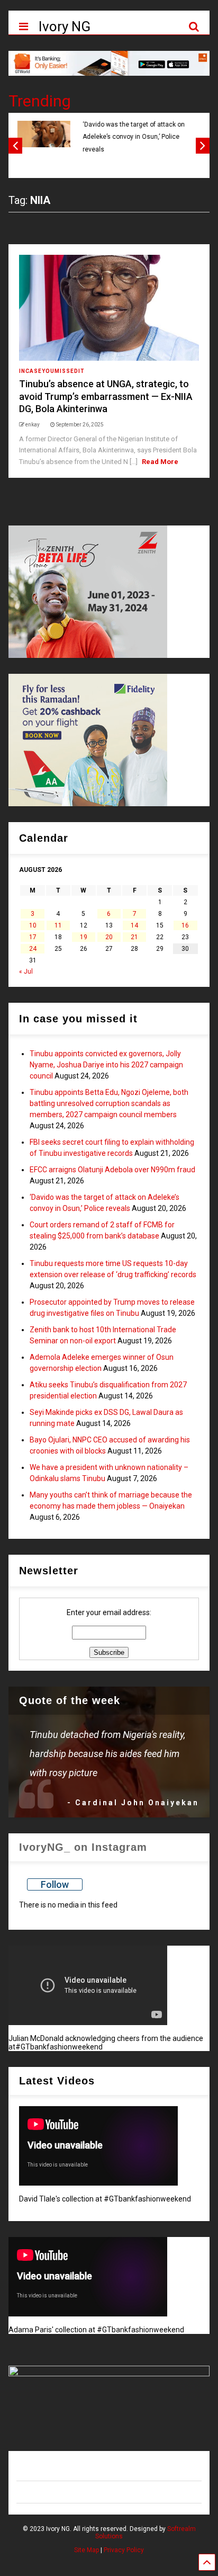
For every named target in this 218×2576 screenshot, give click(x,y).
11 (58, 925)
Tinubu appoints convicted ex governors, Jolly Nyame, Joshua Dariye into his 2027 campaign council (106, 1065)
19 (84, 937)
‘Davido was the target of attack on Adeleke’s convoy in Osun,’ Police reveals (133, 137)
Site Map (87, 2550)
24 (33, 949)
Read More (160, 462)
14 (134, 925)
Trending (40, 101)
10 (33, 925)
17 (33, 937)
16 (185, 925)
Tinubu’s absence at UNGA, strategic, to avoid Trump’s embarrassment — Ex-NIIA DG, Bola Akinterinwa (106, 396)
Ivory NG (65, 26)
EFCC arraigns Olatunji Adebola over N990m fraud (112, 1170)
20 (109, 937)
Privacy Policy (124, 2550)
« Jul (26, 971)
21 (134, 937)
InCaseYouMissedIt (52, 371)
